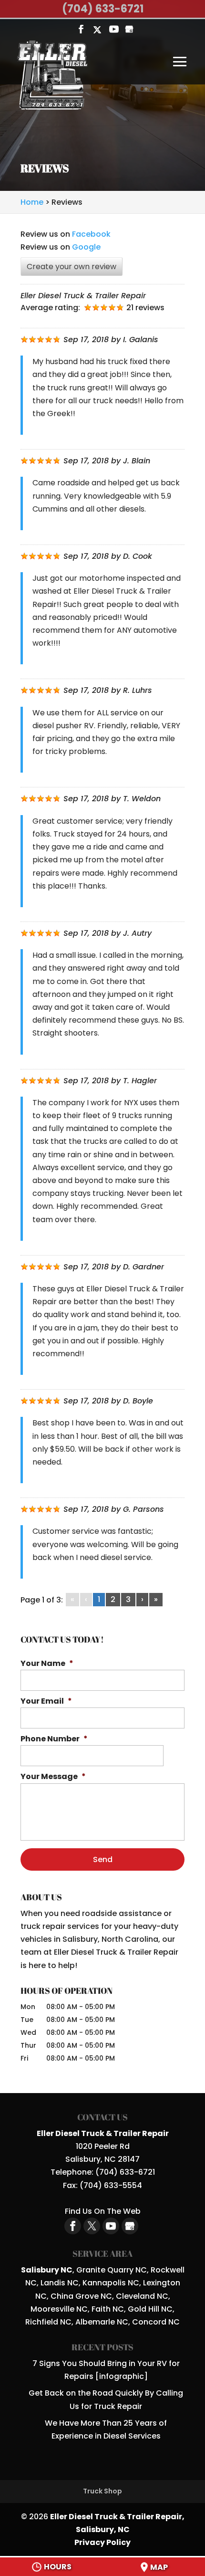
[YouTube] (114, 30)
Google (86, 247)
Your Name (47, 1664)
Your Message (53, 1777)
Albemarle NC (102, 2322)
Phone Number (54, 1739)
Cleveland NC (142, 2296)
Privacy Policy (102, 2542)
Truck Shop (102, 2491)
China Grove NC (81, 2296)
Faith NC (108, 2309)
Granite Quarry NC (112, 2270)
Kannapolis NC (111, 2283)
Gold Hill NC (150, 2309)
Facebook (91, 234)
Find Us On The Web (103, 2211)
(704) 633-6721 (103, 9)
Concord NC (156, 2322)
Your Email (46, 1702)
